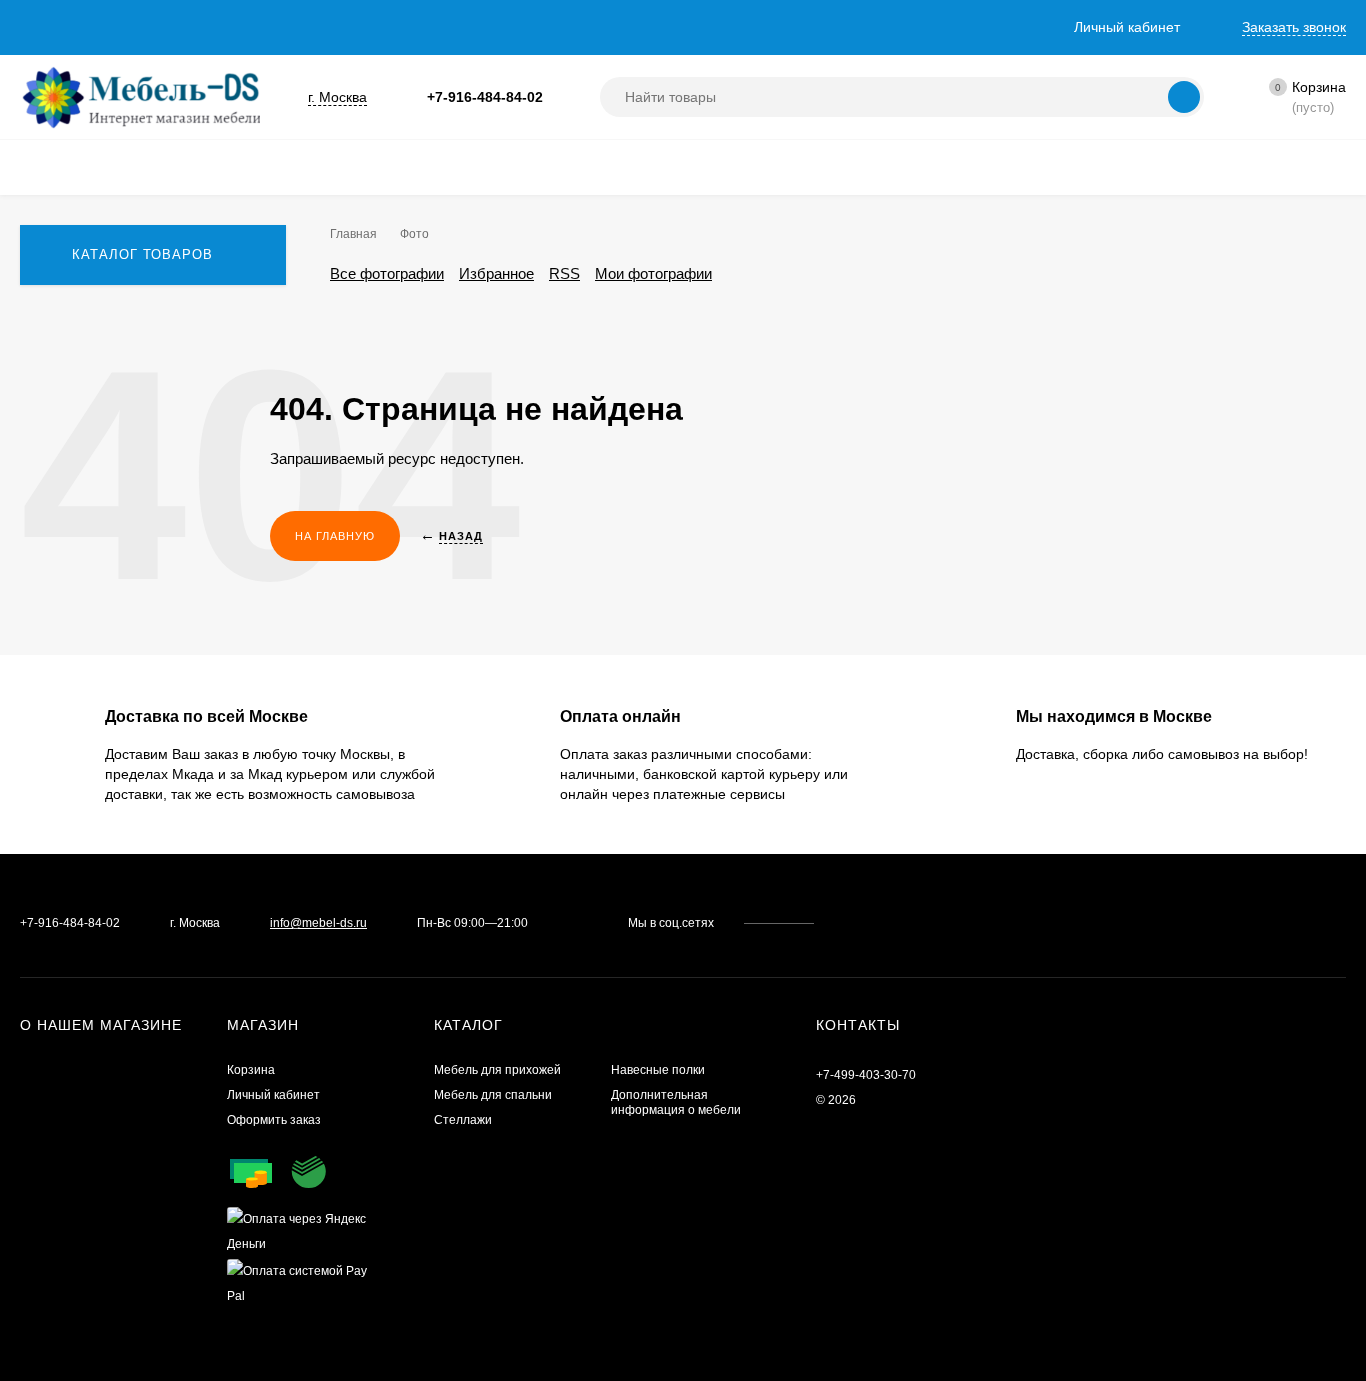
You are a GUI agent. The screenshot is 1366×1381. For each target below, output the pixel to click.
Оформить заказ (274, 1120)
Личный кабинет (273, 1095)
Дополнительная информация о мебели (676, 1102)
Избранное (496, 273)
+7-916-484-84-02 (485, 97)
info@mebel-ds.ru (318, 923)
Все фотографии (387, 273)
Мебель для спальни (493, 1095)
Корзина (251, 1070)
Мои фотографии (653, 273)
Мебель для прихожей (497, 1070)
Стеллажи (463, 1120)
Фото (414, 234)
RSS (564, 273)
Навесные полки (658, 1070)
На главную (335, 536)
